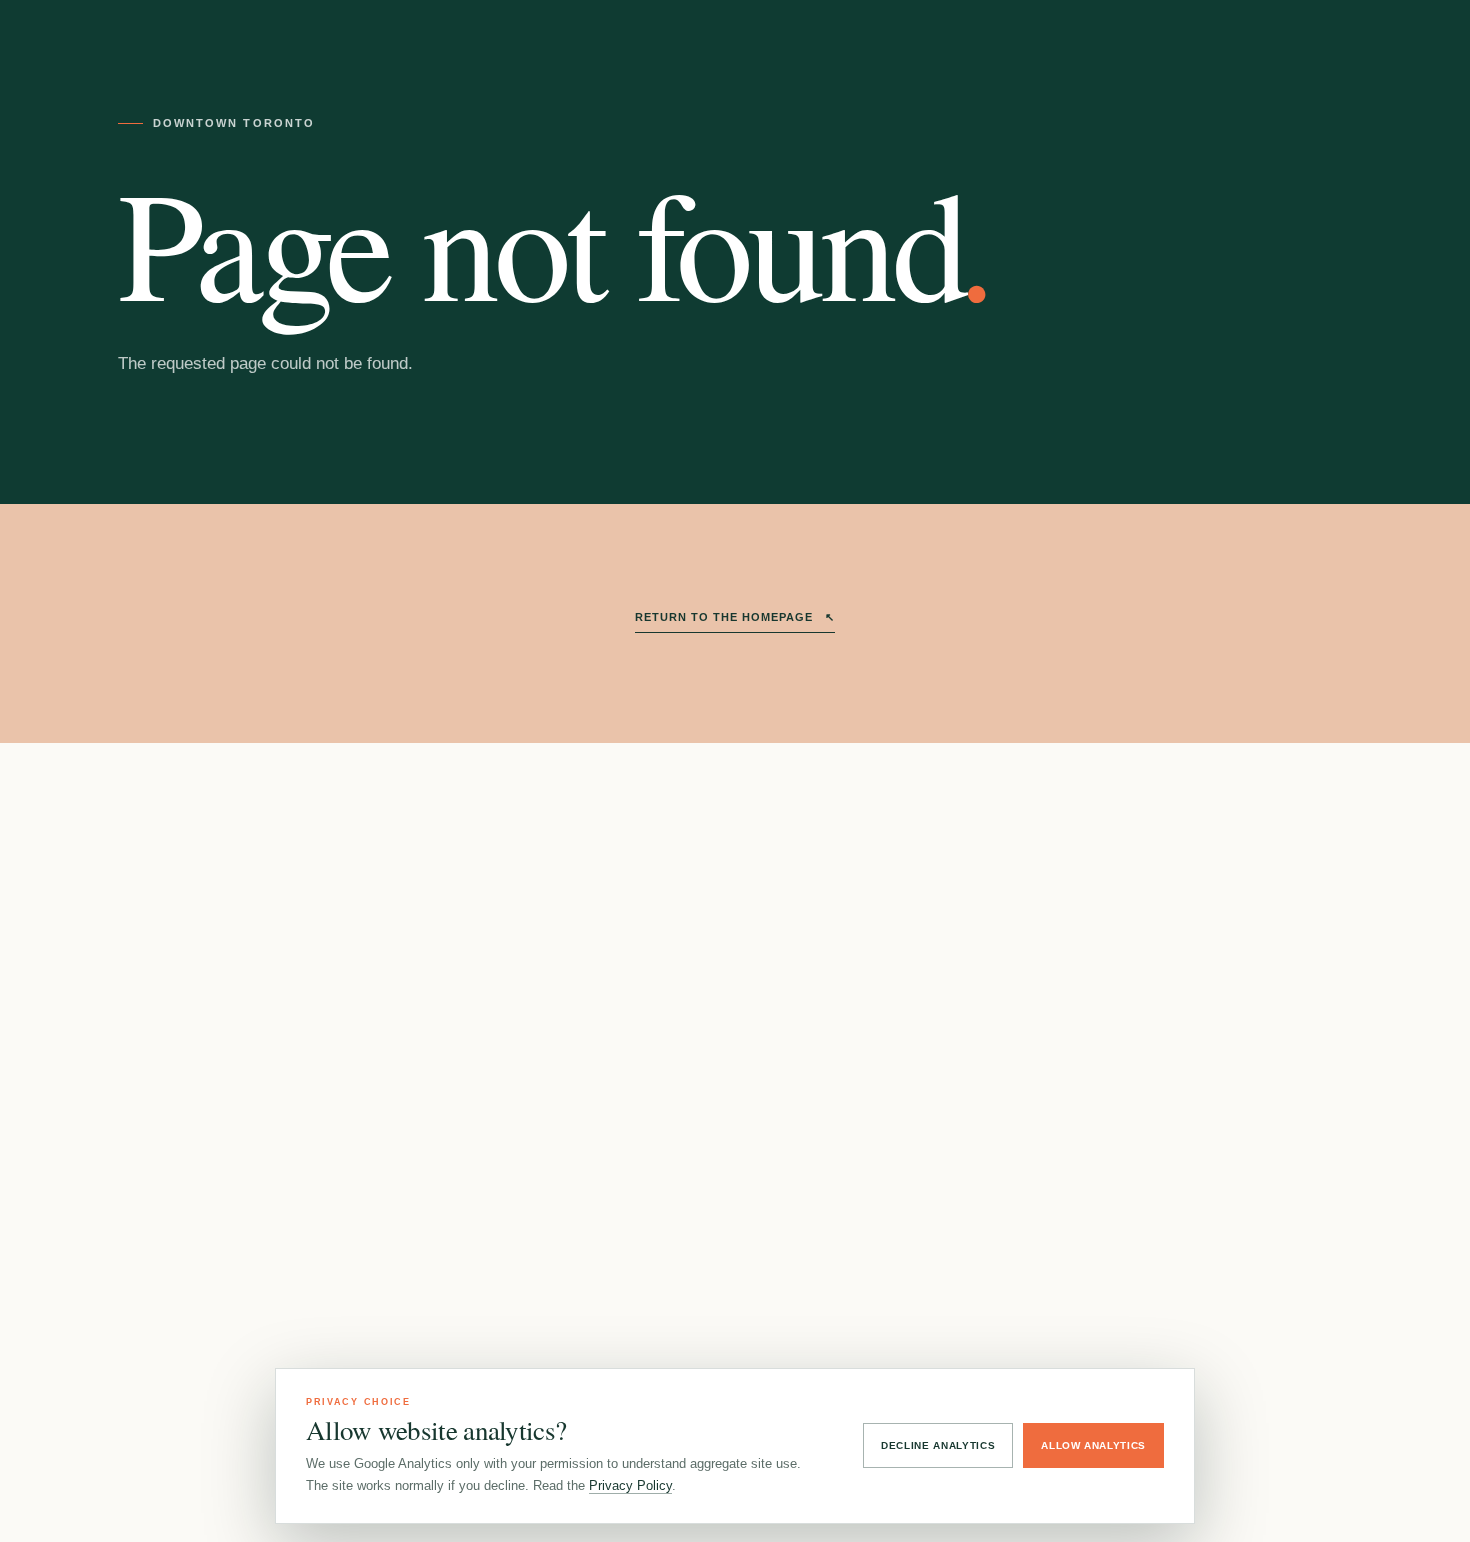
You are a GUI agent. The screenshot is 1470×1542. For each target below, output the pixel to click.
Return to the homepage (735, 617)
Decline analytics (938, 1445)
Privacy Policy (630, 1485)
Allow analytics (1093, 1445)
